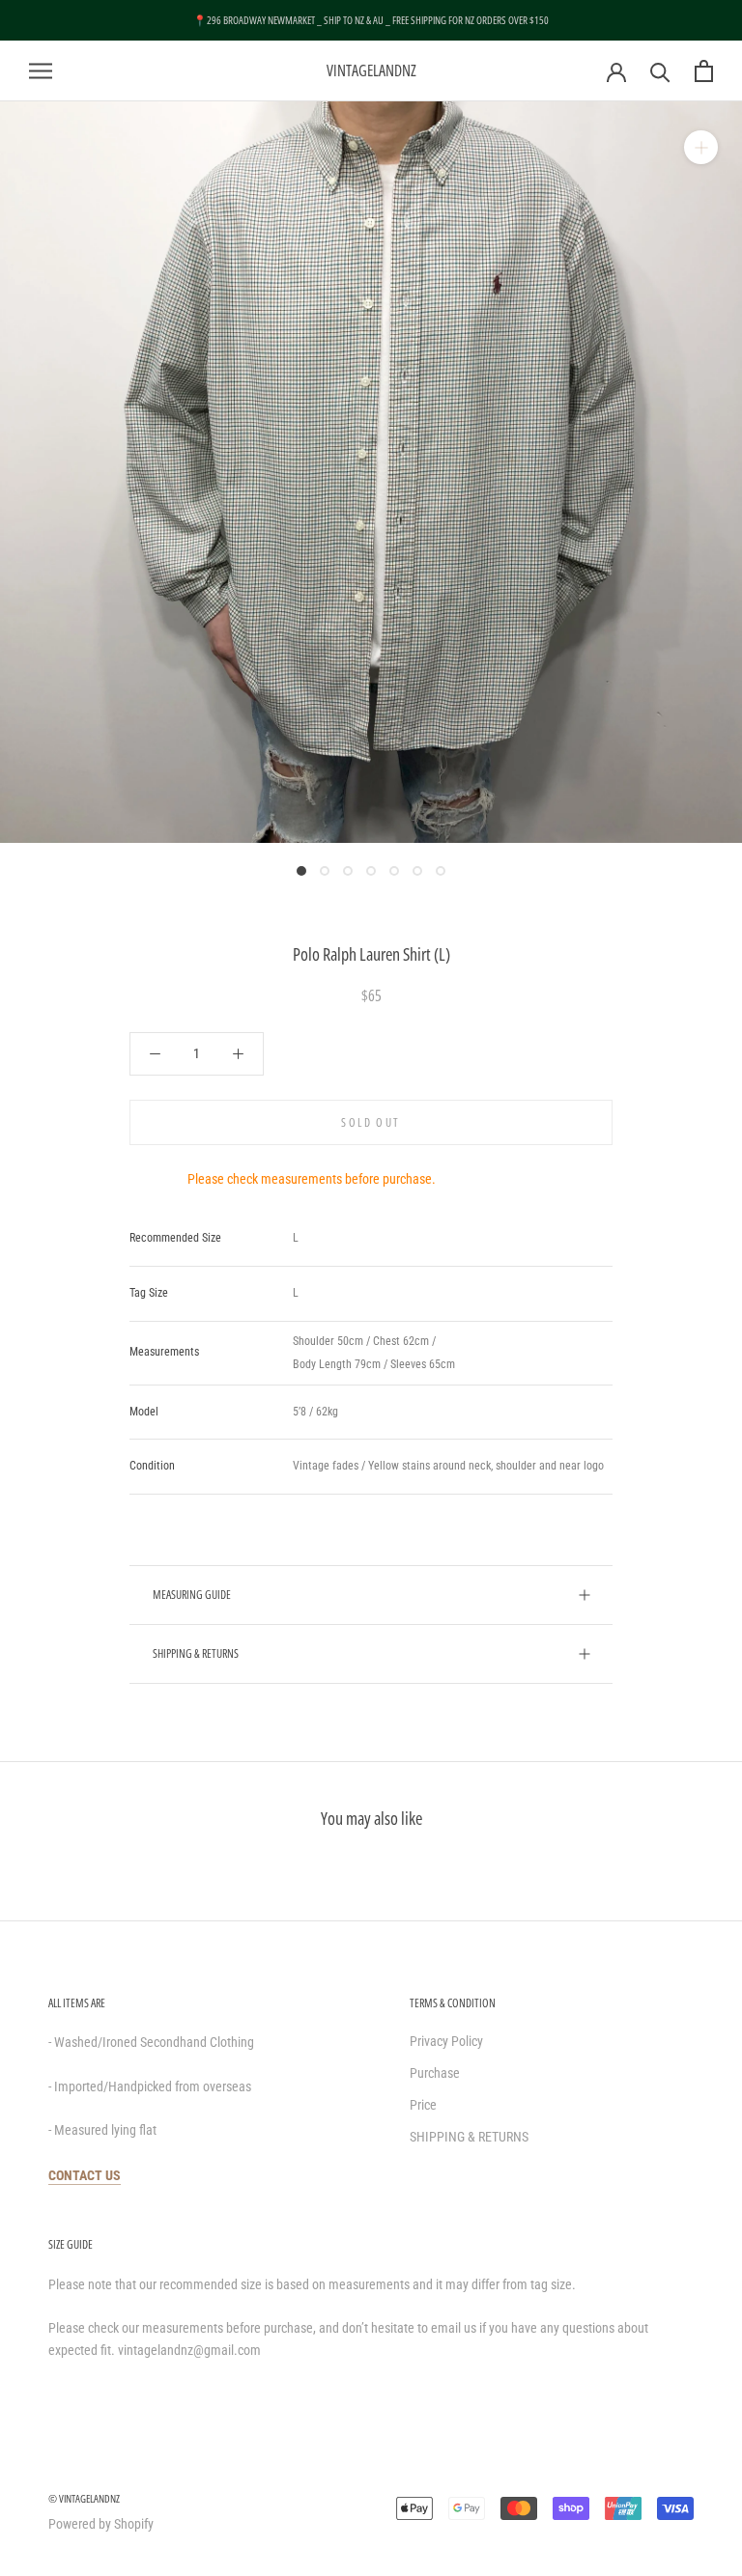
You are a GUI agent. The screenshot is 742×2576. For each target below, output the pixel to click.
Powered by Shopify (101, 2524)
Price (423, 2105)
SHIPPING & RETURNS (196, 1653)
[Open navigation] (41, 71)
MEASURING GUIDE (192, 1595)
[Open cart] (704, 71)
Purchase (435, 2073)
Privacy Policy (446, 2041)
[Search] (660, 71)
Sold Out (371, 1122)
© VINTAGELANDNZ (84, 2498)
